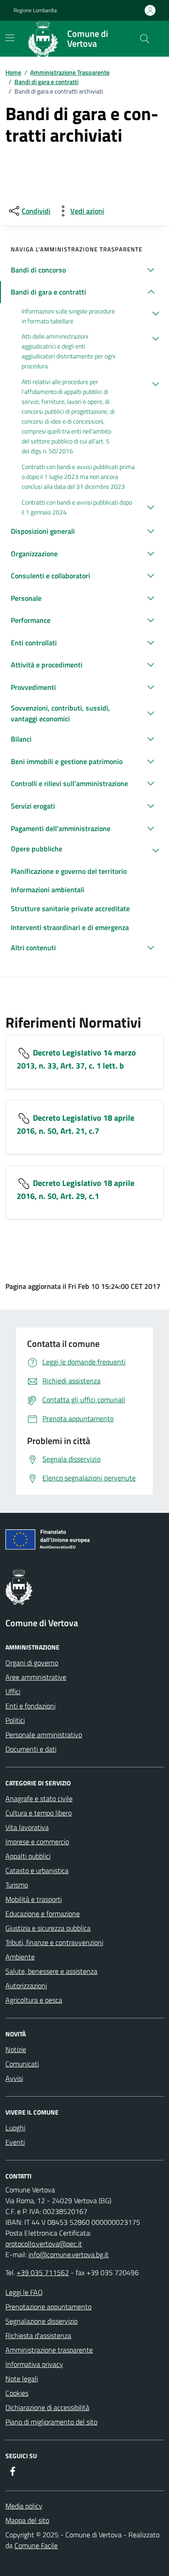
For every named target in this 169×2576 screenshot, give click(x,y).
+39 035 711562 (43, 2272)
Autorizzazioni (26, 1986)
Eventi (15, 2142)
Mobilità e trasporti (34, 1899)
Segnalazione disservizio (41, 2321)
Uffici (13, 1691)
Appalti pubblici (28, 1856)
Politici (15, 1720)
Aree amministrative (36, 1677)
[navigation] (10, 38)
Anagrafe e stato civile (39, 1798)
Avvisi (14, 2078)
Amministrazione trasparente (49, 2350)
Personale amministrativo (44, 1735)
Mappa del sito (27, 2520)
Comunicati (22, 2064)
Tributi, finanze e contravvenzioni (54, 1942)
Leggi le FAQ (24, 2292)
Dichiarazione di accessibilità (47, 2407)
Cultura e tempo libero (39, 1813)
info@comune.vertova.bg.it (69, 2254)
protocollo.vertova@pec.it (44, 2244)
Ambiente (20, 1957)
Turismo (17, 1885)
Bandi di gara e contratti (46, 82)
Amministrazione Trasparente (70, 72)
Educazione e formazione (43, 1914)
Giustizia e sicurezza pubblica (48, 1928)
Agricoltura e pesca (34, 2000)
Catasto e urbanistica (37, 1870)
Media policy (24, 2506)
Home (13, 72)
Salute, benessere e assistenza (51, 1971)
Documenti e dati (31, 1749)
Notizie (16, 2049)
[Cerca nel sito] (145, 39)
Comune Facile (36, 2545)
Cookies (17, 2393)
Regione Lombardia (35, 10)
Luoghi (15, 2128)
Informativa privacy (34, 2364)
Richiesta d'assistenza (38, 2335)
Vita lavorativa (27, 1827)
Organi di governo (32, 1663)
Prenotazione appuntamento (48, 2307)
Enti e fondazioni (30, 1706)
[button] (84, 270)
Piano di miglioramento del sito (51, 2422)
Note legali (22, 2379)
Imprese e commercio (37, 1842)
